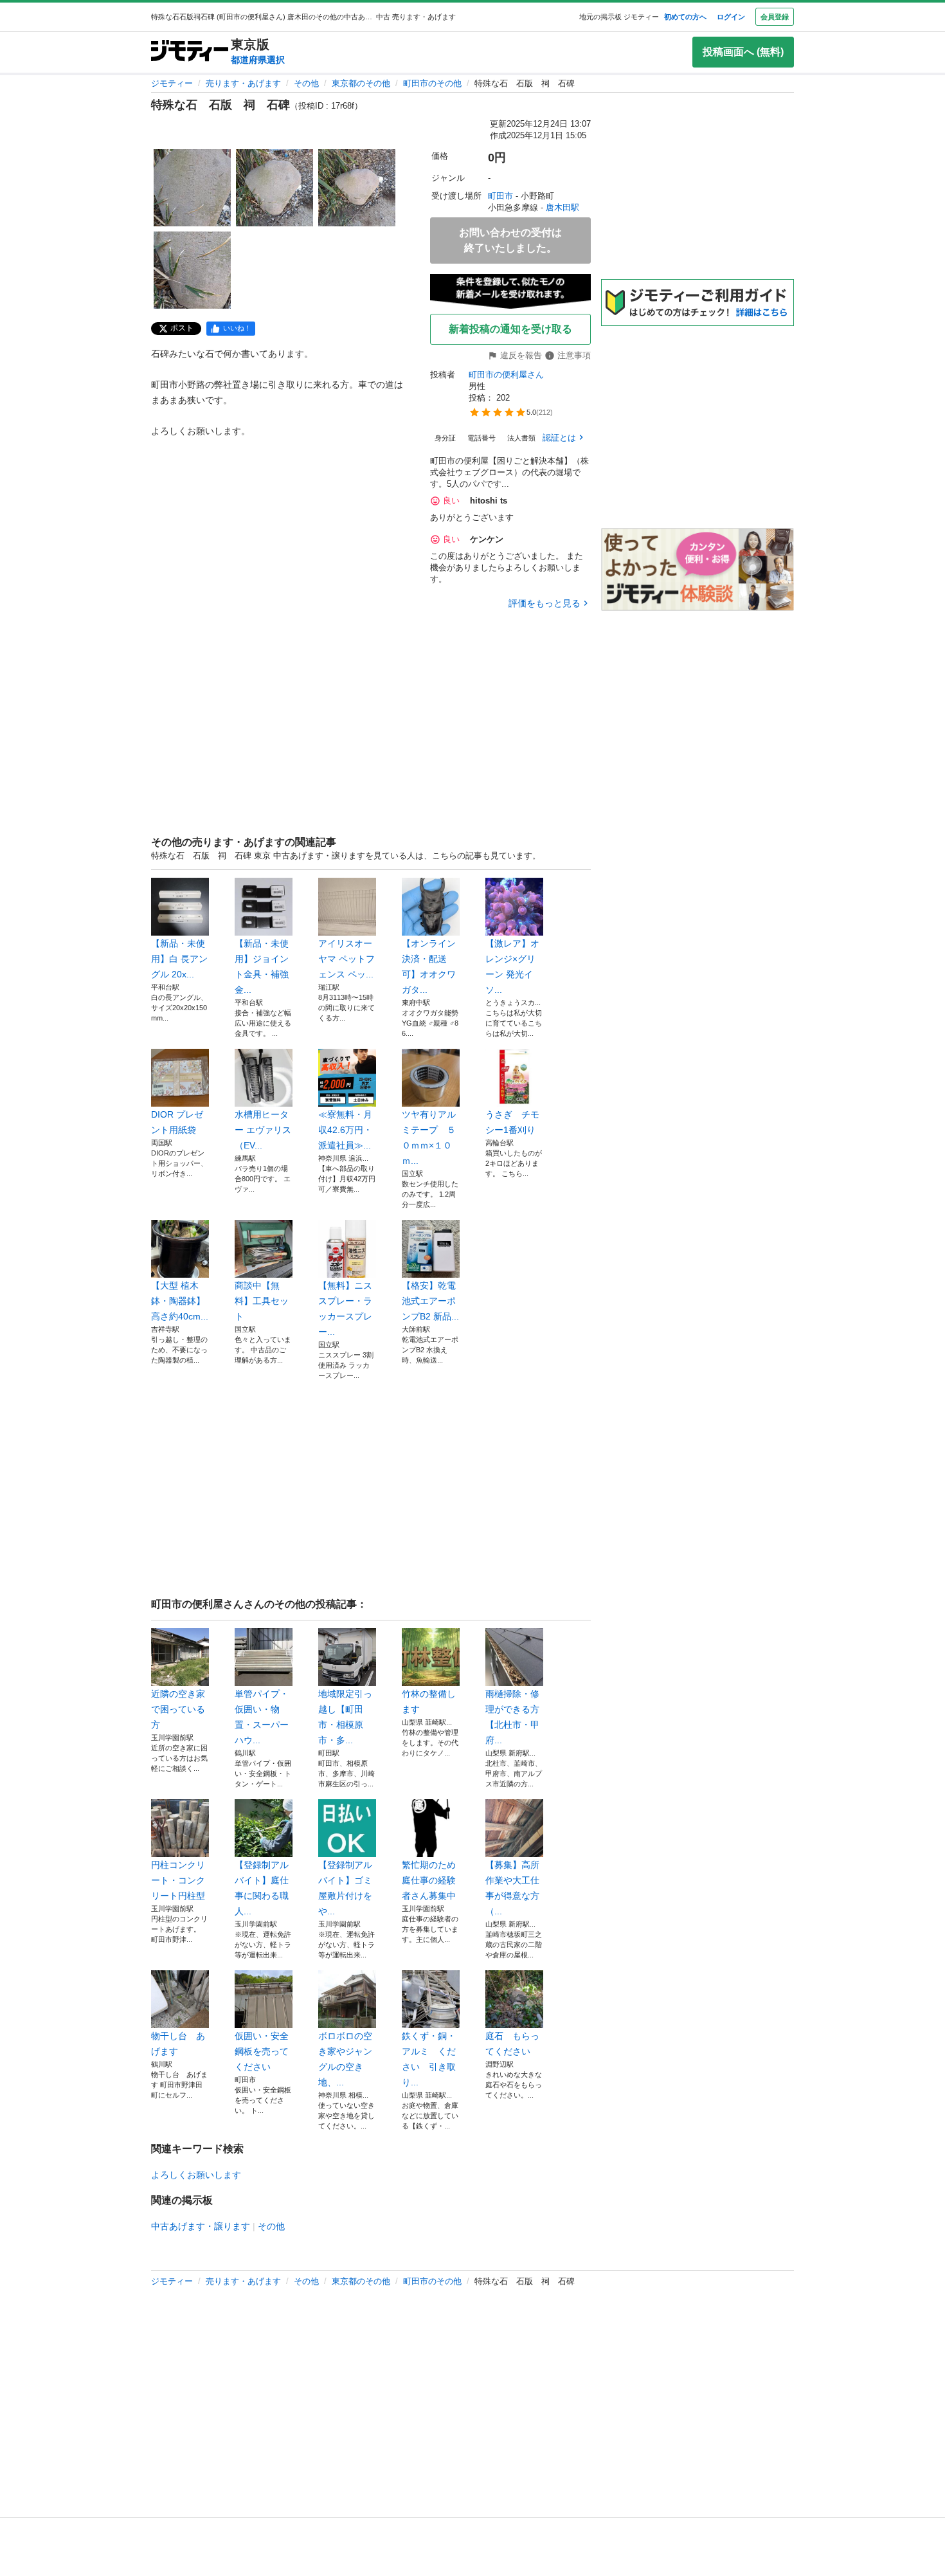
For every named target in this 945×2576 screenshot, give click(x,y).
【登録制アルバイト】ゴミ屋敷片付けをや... (345, 1888)
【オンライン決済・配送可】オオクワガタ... (429, 966)
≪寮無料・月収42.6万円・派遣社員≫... (345, 1130)
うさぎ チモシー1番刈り (512, 1122)
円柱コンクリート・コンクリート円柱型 (178, 1880)
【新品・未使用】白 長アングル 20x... (179, 959)
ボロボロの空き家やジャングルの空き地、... (345, 2059)
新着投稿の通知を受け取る (510, 329)
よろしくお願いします (196, 2175)
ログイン (731, 17)
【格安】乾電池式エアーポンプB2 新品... (430, 1301)
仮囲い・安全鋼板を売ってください (262, 2051)
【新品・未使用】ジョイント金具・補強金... (262, 966)
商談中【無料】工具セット (262, 1301)
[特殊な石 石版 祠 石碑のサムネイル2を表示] (274, 188)
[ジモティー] (190, 52)
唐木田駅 (562, 207)
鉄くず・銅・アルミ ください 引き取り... (429, 2059)
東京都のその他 (361, 83)
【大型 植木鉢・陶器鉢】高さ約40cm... (180, 1301)
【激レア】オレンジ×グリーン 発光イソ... (512, 966)
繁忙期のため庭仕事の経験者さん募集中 (429, 1880)
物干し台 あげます (178, 2044)
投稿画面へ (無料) (743, 52)
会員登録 (775, 17)
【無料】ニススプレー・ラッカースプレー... (345, 1309)
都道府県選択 (258, 60)
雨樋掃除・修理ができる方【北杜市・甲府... (512, 1717)
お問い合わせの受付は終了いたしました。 (510, 240)
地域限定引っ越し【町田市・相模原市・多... (345, 1717)
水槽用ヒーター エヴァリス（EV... (263, 1130)
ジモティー (172, 83)
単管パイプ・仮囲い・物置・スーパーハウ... (262, 1717)
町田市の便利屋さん (506, 375)
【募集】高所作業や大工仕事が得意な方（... (512, 1888)
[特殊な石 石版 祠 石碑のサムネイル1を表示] (192, 188)
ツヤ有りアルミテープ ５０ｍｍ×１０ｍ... (429, 1138)
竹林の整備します (429, 1701)
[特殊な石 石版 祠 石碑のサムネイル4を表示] (192, 270)
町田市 (500, 196)
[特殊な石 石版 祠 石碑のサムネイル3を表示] (357, 188)
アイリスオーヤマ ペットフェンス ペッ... (346, 959)
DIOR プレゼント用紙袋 (177, 1122)
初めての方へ (685, 17)
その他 (306, 83)
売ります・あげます (243, 83)
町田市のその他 (432, 83)
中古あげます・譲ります (201, 2226)
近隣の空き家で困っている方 (178, 1709)
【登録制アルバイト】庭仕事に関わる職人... (262, 1888)
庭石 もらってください (512, 2044)
